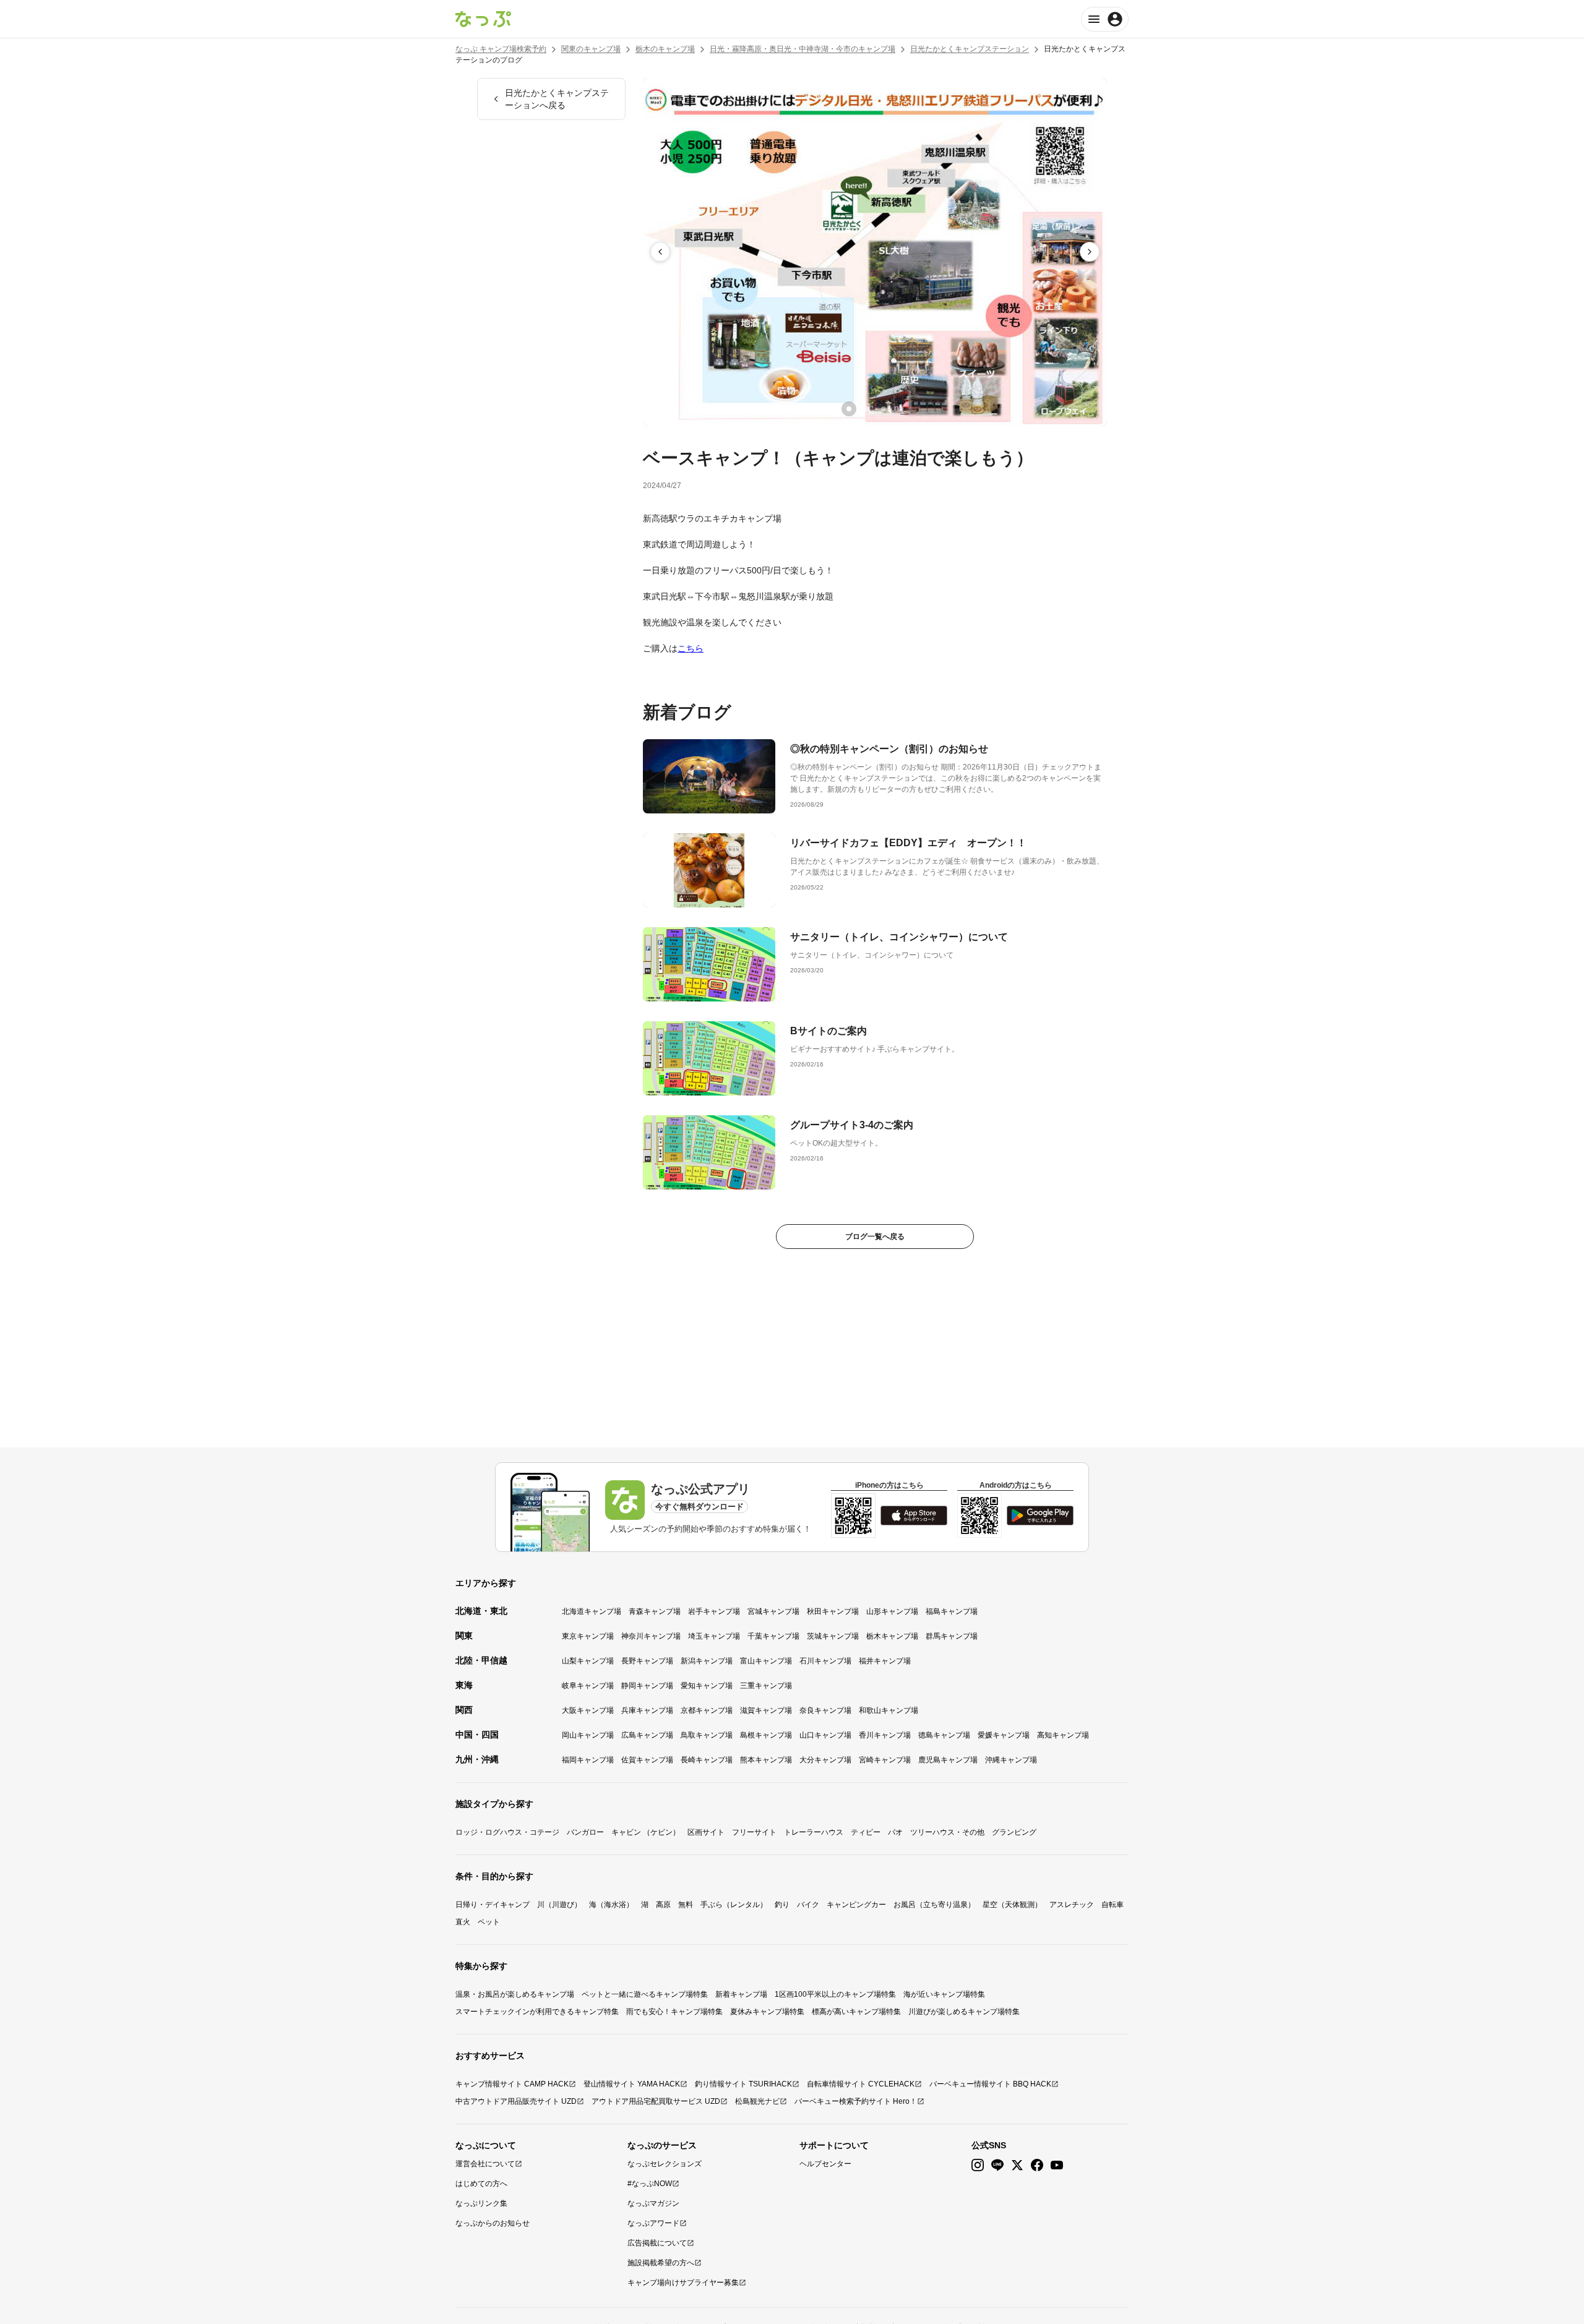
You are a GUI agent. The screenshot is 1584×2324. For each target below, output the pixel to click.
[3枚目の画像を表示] (884, 409)
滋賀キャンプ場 (766, 1710)
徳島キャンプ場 (944, 1735)
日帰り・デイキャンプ (493, 1905)
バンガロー (585, 1832)
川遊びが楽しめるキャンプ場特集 (964, 2012)
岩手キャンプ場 (714, 1611)
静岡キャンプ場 (647, 1686)
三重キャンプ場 (766, 1686)
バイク (808, 1905)
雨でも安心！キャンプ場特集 (674, 2012)
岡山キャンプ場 (588, 1735)
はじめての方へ (481, 2184)
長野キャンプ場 (647, 1661)
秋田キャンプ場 (833, 1611)
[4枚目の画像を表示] (901, 409)
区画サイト (706, 1832)
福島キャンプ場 (952, 1611)
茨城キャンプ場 (833, 1636)
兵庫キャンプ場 (647, 1710)
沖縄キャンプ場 (1011, 1760)
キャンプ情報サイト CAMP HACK (512, 2084)
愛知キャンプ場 (707, 1686)
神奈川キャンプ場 (651, 1636)
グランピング (1014, 1832)
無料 (686, 1905)
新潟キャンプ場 (707, 1661)
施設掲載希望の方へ (661, 2263)
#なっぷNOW (650, 2184)
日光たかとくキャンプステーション (970, 49)
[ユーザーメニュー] (1105, 19)
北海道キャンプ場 (592, 1611)
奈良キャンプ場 (825, 1710)
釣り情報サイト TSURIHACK (743, 2084)
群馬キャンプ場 (952, 1636)
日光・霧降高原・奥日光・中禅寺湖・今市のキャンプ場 (803, 49)
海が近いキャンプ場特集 (944, 1994)
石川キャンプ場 (825, 1661)
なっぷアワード (653, 2223)
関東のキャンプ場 (591, 49)
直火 (463, 1922)
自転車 (1113, 1905)
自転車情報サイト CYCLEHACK (861, 2084)
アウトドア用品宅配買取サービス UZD (656, 2101)
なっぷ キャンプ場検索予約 (501, 49)
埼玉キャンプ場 (714, 1636)
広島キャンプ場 (647, 1735)
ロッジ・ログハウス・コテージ (507, 1832)
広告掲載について (657, 2243)
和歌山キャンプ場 (889, 1710)
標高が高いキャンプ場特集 (856, 2012)
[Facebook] (1037, 2165)
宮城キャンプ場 (773, 1611)
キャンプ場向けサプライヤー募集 (683, 2283)
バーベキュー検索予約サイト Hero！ (856, 2101)
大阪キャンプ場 (588, 1710)
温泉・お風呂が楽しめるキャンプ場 (515, 1994)
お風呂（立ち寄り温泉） (934, 1905)
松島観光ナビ (757, 2101)
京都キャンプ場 (707, 1710)
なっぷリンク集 (481, 2203)
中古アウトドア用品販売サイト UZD (516, 2101)
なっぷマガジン (653, 2203)
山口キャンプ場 (825, 1735)
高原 (663, 1905)
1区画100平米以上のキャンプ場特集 (835, 1994)
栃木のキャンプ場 (665, 49)
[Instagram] (978, 2165)
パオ (895, 1832)
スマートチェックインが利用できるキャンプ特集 (537, 2012)
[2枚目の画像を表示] (866, 409)
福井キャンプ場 (885, 1661)
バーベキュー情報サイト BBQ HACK (990, 2084)
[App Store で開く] (914, 1516)
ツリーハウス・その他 (947, 1832)
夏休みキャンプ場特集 (767, 2012)
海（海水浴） (611, 1905)
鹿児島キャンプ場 (948, 1760)
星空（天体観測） (1012, 1905)
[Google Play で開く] (1040, 1516)
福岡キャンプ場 (588, 1760)
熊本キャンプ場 (766, 1760)
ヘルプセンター (825, 2164)
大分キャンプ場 (825, 1760)
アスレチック (1072, 1905)
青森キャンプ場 (655, 1611)
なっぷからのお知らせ (493, 2223)
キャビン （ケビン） (646, 1832)
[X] (1017, 2165)
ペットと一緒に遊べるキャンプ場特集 (645, 1994)
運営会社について (485, 2164)
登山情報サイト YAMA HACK (632, 2084)
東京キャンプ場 (588, 1636)
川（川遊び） (559, 1905)
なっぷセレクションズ (665, 2164)
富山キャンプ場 (766, 1661)
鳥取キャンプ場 (707, 1735)
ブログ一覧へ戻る (875, 1237)
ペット (489, 1922)
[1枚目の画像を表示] (849, 409)
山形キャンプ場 (892, 1611)
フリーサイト (754, 1832)
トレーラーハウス (814, 1832)
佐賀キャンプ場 (647, 1760)
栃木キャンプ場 (892, 1636)
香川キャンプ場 (885, 1735)
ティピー (866, 1832)
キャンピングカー (856, 1905)
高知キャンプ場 (1063, 1735)
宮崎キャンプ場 (885, 1760)
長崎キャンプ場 (707, 1760)
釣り (782, 1905)
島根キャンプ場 (766, 1735)
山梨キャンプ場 (588, 1661)
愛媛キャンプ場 (1004, 1735)
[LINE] (997, 2165)
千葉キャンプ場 (773, 1636)
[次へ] (1090, 252)
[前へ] (660, 252)
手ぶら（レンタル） (734, 1905)
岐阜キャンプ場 (588, 1686)
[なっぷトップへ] (483, 19)
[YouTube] (1057, 2165)
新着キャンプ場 (741, 1994)
